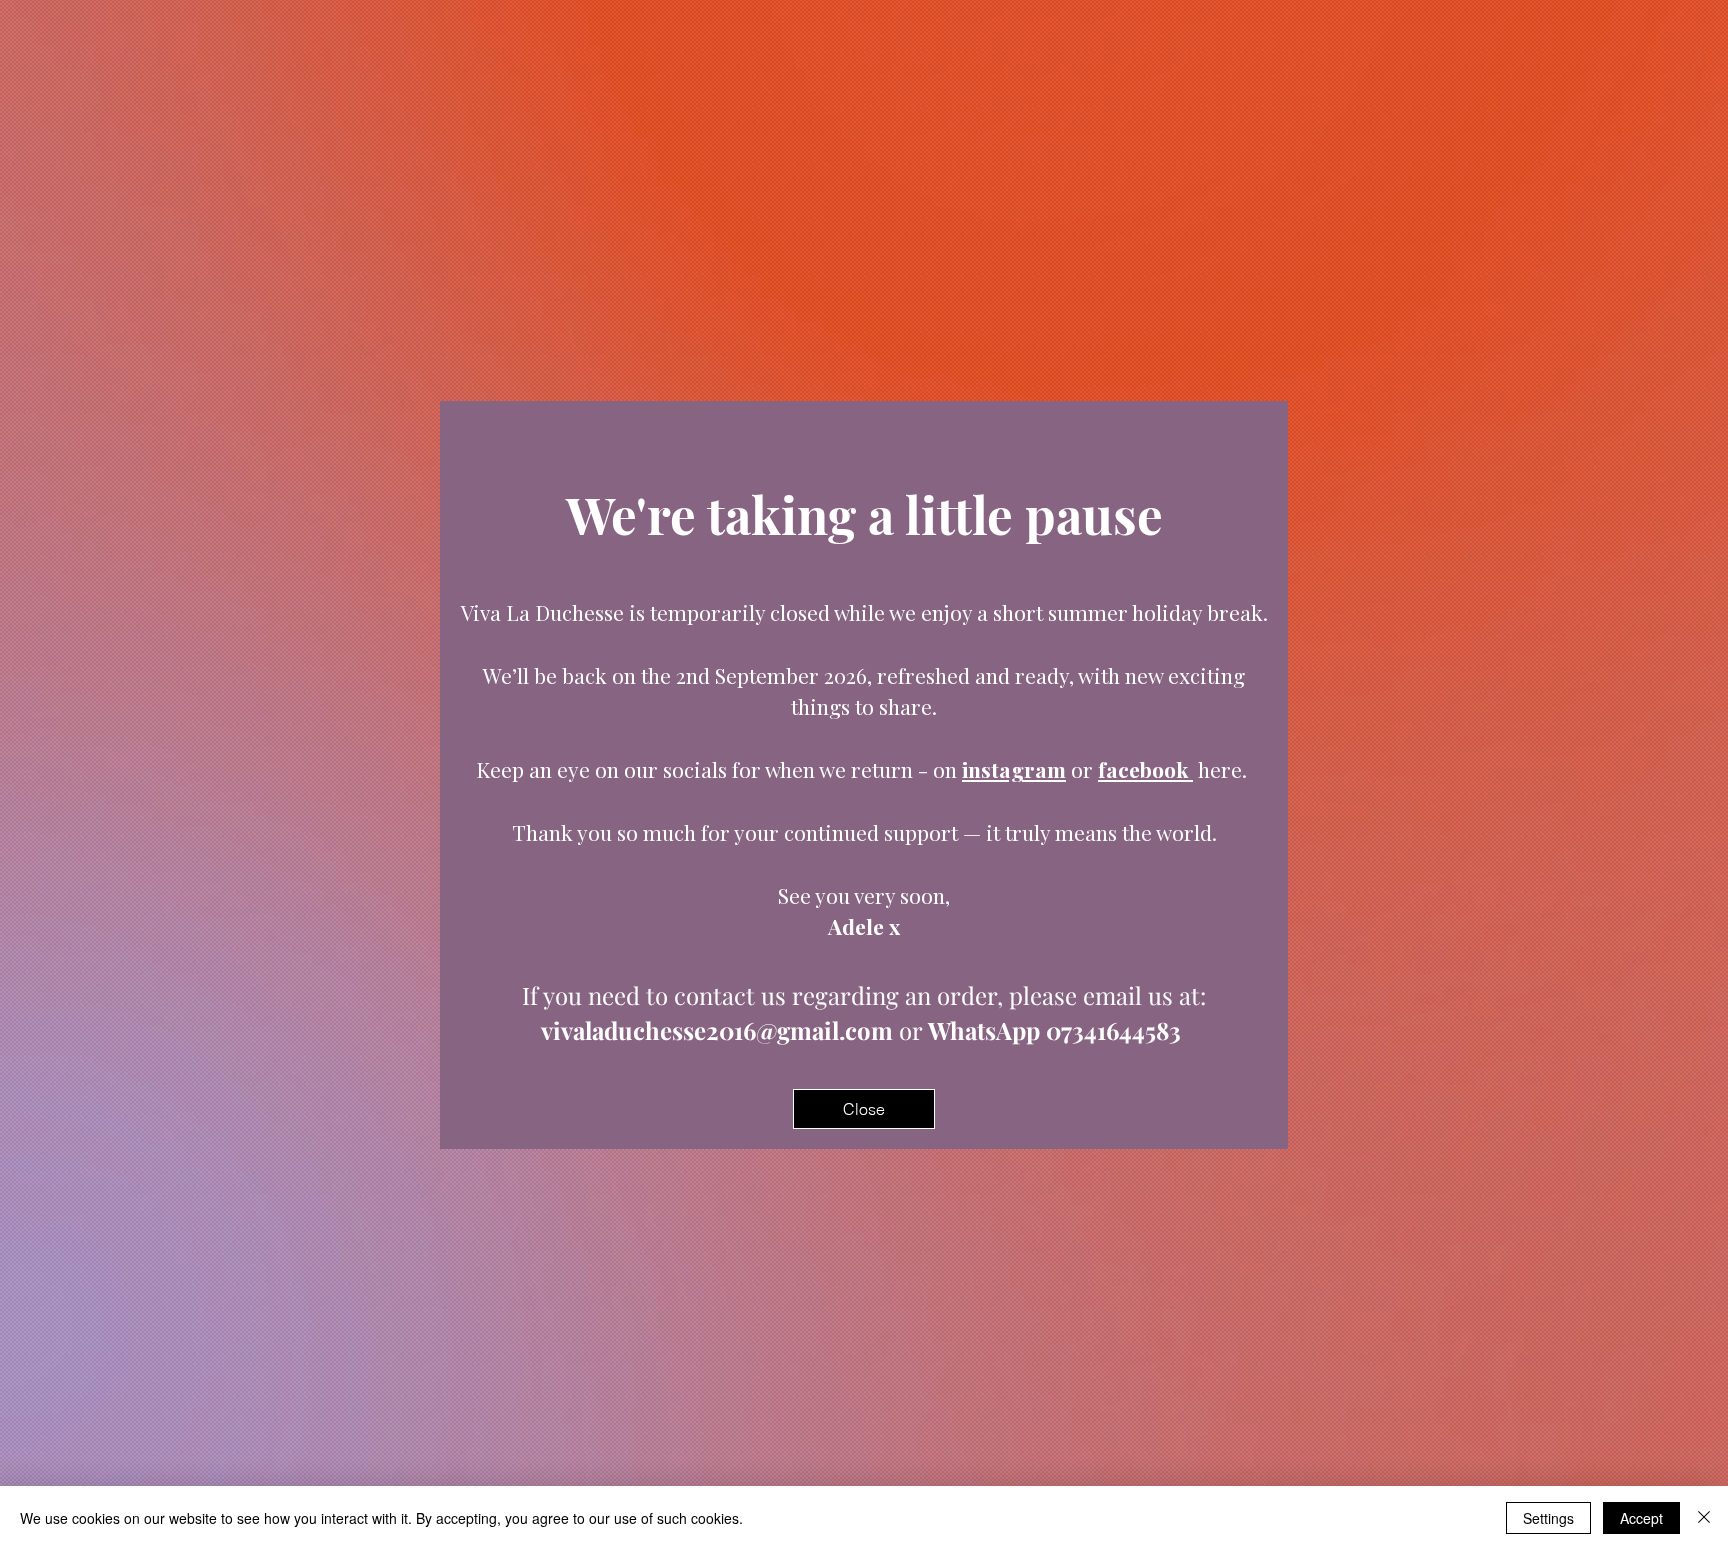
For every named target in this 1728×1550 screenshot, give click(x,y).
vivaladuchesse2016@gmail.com (717, 1030)
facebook (1145, 769)
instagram (1014, 769)
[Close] (1704, 1518)
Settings (1548, 1518)
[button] (864, 1109)
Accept (1641, 1518)
